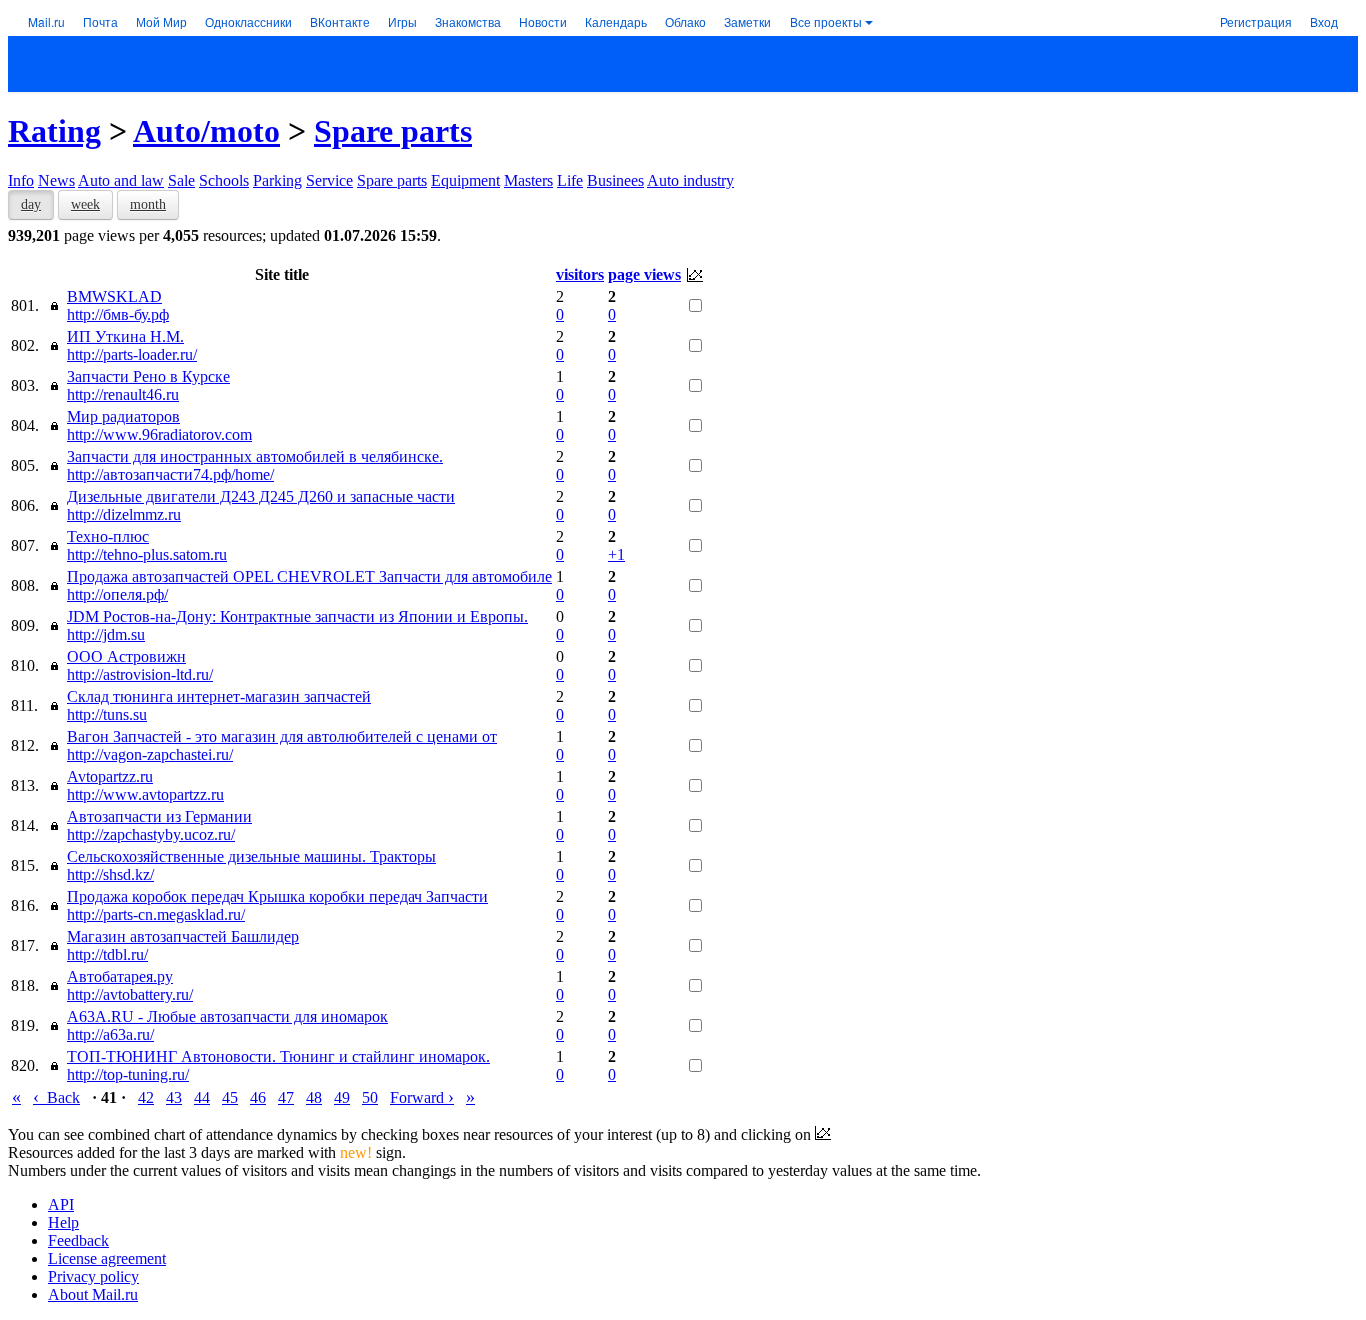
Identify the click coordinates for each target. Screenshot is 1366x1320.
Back (56, 1097)
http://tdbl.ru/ (107, 954)
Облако (685, 21)
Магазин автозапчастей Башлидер (183, 936)
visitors (580, 274)
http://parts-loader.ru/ (132, 354)
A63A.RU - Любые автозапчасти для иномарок (227, 1016)
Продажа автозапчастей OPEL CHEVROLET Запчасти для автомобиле (309, 576)
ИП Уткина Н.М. (125, 336)
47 (286, 1097)
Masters (528, 180)
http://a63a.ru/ (110, 1034)
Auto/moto (206, 131)
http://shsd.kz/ (110, 874)
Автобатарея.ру (120, 976)
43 (174, 1097)
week (85, 204)
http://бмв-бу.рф (118, 314)
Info (21, 180)
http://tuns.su (107, 714)
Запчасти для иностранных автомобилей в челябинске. (255, 456)
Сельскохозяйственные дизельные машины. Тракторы (251, 856)
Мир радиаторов (123, 416)
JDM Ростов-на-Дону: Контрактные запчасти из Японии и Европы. (297, 616)
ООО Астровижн (126, 656)
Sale (181, 180)
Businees (615, 180)
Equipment (465, 180)
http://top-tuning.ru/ (128, 1074)
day (31, 204)
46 (258, 1097)
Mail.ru (46, 21)
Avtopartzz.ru (110, 776)
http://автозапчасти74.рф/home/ (170, 474)
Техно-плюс (108, 536)
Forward (422, 1097)
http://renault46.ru (123, 394)
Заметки (747, 21)
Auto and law (121, 180)
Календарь (616, 21)
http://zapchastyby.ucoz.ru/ (151, 834)
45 (230, 1097)
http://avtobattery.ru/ (130, 994)
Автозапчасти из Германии (159, 816)
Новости (543, 21)
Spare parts (393, 131)
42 (146, 1097)
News (56, 180)
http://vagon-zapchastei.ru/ (150, 754)
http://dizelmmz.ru (124, 514)
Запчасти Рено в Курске (148, 376)
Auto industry (690, 180)
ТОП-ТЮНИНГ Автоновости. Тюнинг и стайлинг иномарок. (278, 1056)
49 (342, 1097)
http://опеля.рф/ (117, 594)
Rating (54, 131)
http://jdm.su (106, 634)
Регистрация (1256, 21)
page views (644, 274)
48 (314, 1097)
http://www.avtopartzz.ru (145, 794)
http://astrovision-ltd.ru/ (140, 674)
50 (370, 1097)
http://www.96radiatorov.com (159, 434)
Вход (1324, 21)
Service (329, 180)
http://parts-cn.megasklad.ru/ (156, 914)
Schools (224, 180)
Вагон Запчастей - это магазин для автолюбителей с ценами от (282, 736)
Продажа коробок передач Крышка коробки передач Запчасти (277, 896)
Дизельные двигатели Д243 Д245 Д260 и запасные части (261, 496)
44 (202, 1097)
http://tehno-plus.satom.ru (147, 554)
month (148, 204)
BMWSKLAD (114, 296)
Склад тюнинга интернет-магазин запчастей (219, 696)
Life (570, 180)
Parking (277, 180)
